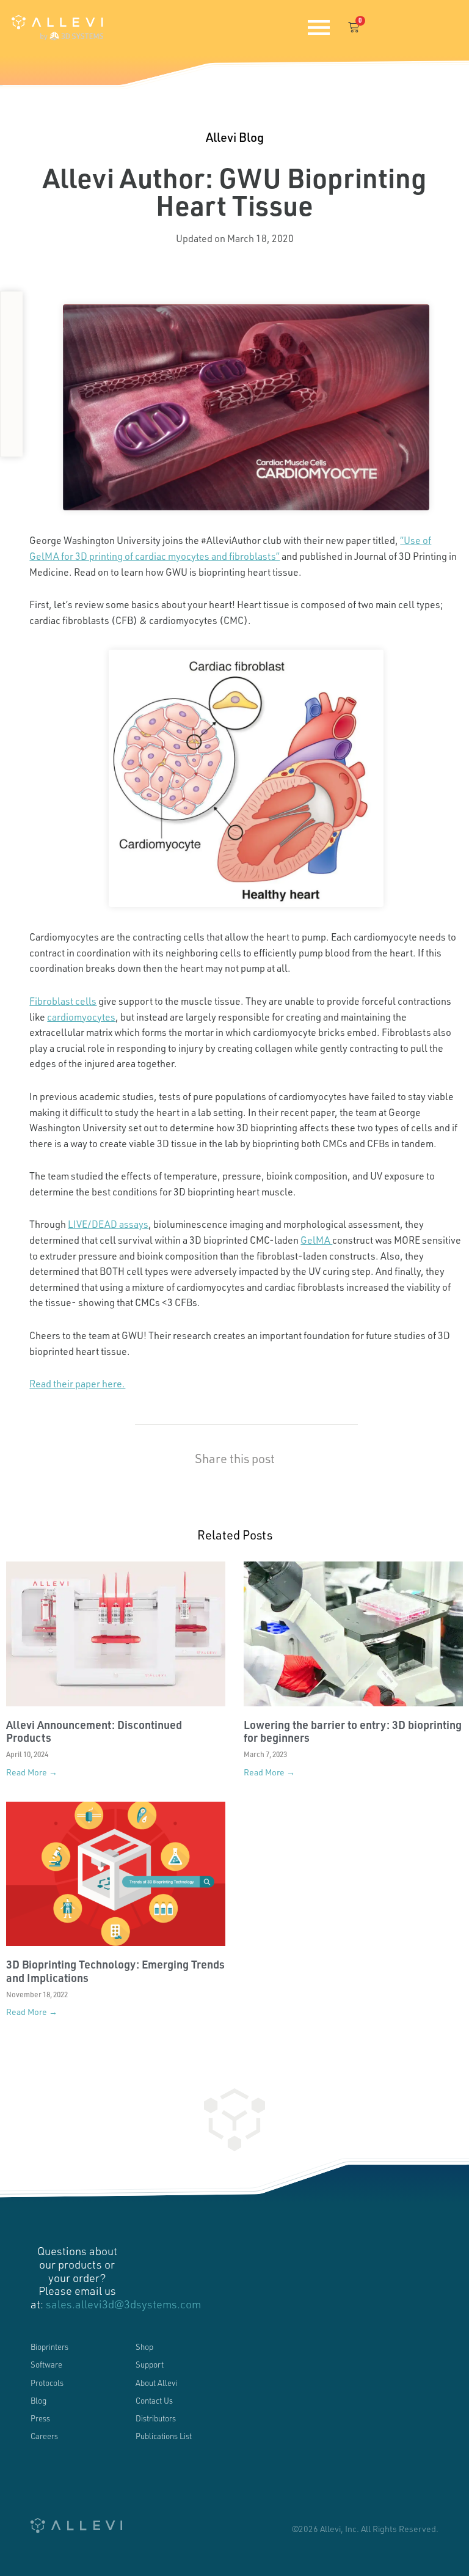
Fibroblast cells (63, 1001)
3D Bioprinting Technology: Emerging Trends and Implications (115, 1971)
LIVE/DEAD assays (108, 1224)
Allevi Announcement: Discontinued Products (94, 1731)
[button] (12, 308)
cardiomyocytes (81, 1017)
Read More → (32, 1772)
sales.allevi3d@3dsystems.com (123, 2304)
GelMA (316, 1240)
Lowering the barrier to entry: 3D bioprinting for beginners (353, 1731)
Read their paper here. (77, 1383)
